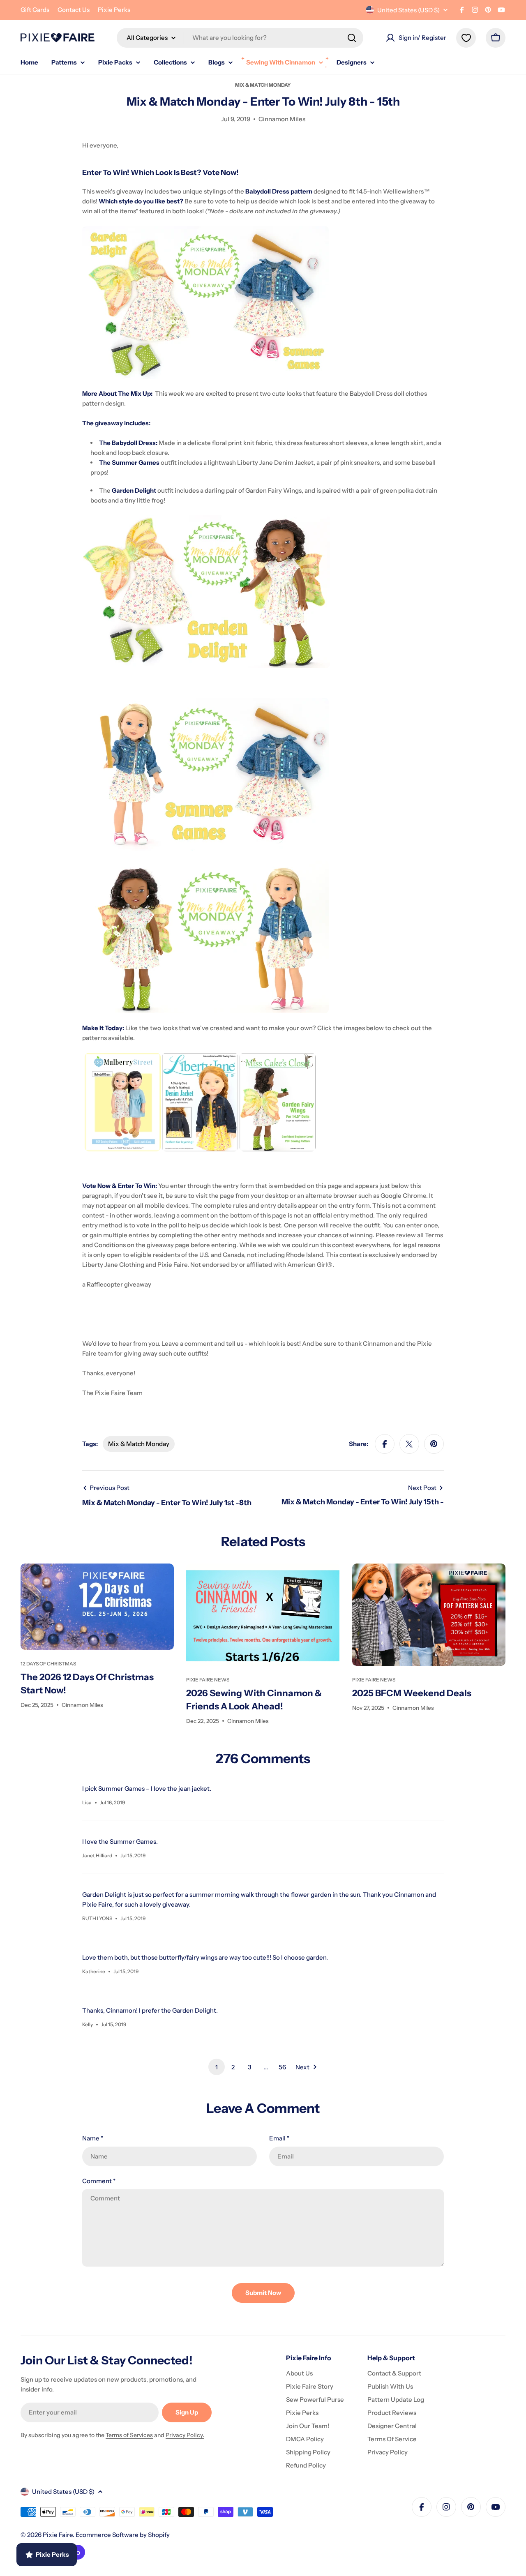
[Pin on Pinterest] (434, 1444)
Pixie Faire (58, 2535)
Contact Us (74, 10)
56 (282, 2067)
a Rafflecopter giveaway (117, 1284)
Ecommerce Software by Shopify (123, 2535)
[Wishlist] (466, 38)
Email (279, 2138)
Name (93, 2138)
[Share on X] (409, 1444)
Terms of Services (129, 2435)
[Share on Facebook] (385, 1444)
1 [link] (217, 2067)
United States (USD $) (408, 10)
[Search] (352, 38)
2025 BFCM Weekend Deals (412, 1693)
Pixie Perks (114, 10)
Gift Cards (35, 10)
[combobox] (240, 38)
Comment (99, 2181)
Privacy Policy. (185, 2435)
